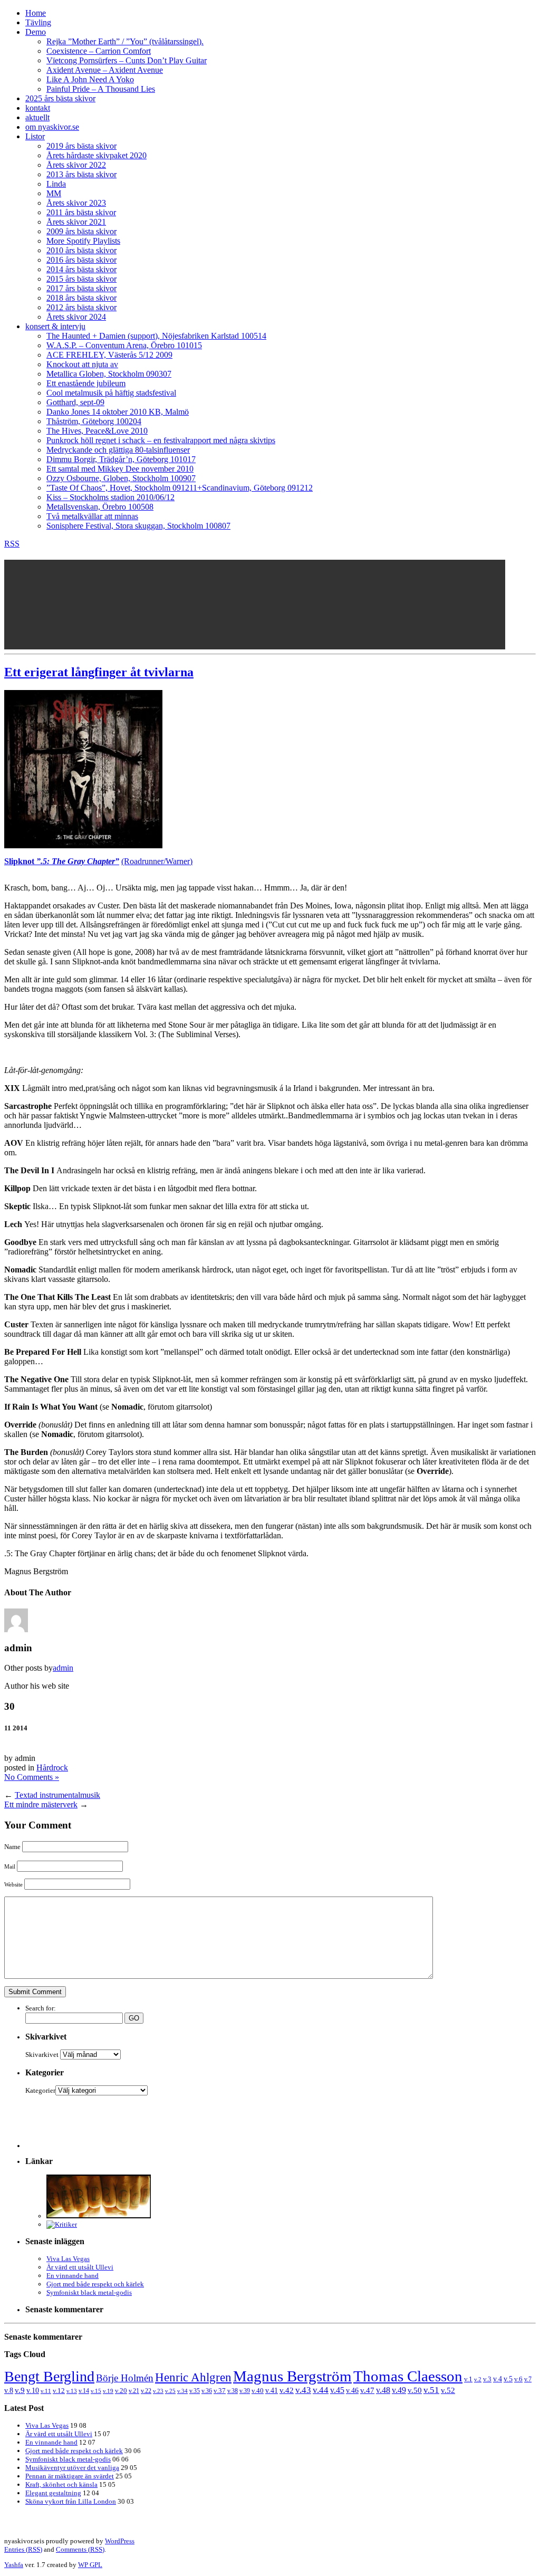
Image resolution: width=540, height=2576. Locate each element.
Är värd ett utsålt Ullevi (80, 2267)
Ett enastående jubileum (86, 383)
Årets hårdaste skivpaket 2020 (97, 155)
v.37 (220, 2391)
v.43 (303, 2390)
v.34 (182, 2391)
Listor (35, 136)
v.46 (352, 2390)
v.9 (20, 2390)
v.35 (195, 2391)
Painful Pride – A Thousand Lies (101, 89)
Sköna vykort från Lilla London (71, 2501)
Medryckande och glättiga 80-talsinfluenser (118, 450)
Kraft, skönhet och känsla (61, 2484)
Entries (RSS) (23, 2549)
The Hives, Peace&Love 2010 (97, 431)
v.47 (367, 2390)
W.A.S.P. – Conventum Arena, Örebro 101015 (124, 345)
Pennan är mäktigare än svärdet (70, 2476)
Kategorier (40, 2090)
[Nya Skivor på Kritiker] (62, 2224)
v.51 (431, 2390)
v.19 (108, 2391)
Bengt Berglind (49, 2376)
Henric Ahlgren (193, 2377)
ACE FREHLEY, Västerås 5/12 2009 (109, 355)
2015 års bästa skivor (81, 279)
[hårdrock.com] (99, 2216)
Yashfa (14, 2565)
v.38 (233, 2391)
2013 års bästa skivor (81, 174)
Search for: (41, 2008)
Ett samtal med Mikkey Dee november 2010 (120, 469)
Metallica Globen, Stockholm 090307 (109, 374)
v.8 (9, 2391)
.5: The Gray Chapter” (80, 861)
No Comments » (32, 1777)
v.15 (96, 2391)
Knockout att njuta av (82, 364)
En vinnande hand (73, 2276)
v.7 (528, 2379)
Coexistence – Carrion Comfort (99, 51)
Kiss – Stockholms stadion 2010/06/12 (110, 497)
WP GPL (90, 2565)
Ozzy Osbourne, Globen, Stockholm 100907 (121, 478)
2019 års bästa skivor (81, 146)
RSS (12, 544)
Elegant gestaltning (53, 2493)
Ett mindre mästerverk (41, 1804)
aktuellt (37, 117)
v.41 (272, 2390)
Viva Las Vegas (68, 2259)
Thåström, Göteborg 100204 (94, 421)
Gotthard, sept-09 (75, 402)
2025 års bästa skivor (60, 98)
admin (63, 1668)
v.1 (468, 2379)
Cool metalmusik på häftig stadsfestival (111, 393)
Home (36, 13)
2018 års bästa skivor (81, 298)
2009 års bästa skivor (81, 231)
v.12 (59, 2391)
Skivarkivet (42, 2055)
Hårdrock (52, 1768)
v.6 (518, 2379)
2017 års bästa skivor (81, 288)
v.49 (399, 2390)
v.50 (415, 2390)
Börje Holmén (125, 2378)
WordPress (120, 2541)
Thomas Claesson (408, 2376)
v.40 (258, 2391)
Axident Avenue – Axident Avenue (105, 70)
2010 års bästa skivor (81, 250)
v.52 (448, 2390)
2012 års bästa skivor (81, 307)
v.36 (207, 2391)
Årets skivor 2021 (76, 222)
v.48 (383, 2390)
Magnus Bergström (292, 2376)
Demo (36, 32)
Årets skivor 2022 (76, 165)
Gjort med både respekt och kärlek (95, 2284)
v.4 (498, 2379)
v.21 (134, 2391)
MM (54, 193)
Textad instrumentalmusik (57, 1795)
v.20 (121, 2391)
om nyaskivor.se (52, 127)
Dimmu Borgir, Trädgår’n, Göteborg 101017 (121, 459)
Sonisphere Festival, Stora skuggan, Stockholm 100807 (138, 526)
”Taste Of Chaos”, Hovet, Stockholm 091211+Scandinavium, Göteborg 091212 (180, 488)
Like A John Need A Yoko (90, 79)
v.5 (508, 2379)
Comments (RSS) (80, 2549)
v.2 (478, 2379)
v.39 (245, 2391)
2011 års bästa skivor (81, 212)
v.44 (321, 2390)
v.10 (33, 2391)
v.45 (337, 2390)
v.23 (158, 2391)
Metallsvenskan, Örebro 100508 (100, 507)
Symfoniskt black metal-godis (89, 2292)
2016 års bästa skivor (81, 260)
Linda (56, 184)
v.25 (170, 2391)
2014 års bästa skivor (81, 269)
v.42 (287, 2390)
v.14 (84, 2391)
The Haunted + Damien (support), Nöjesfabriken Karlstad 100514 (156, 336)
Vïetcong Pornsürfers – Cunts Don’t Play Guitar (127, 60)
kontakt (38, 108)
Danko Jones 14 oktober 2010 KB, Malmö (118, 412)
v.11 (46, 2391)
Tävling (38, 22)
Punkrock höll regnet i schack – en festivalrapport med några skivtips (161, 440)
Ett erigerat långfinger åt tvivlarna (99, 672)
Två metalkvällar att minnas (92, 516)
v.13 (72, 2391)
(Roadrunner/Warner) (157, 861)
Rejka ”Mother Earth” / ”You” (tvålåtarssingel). (125, 41)
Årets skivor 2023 (76, 203)
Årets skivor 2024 (76, 317)
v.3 (487, 2379)
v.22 (146, 2391)
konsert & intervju (55, 326)
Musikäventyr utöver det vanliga (72, 2468)
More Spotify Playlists (83, 241)
